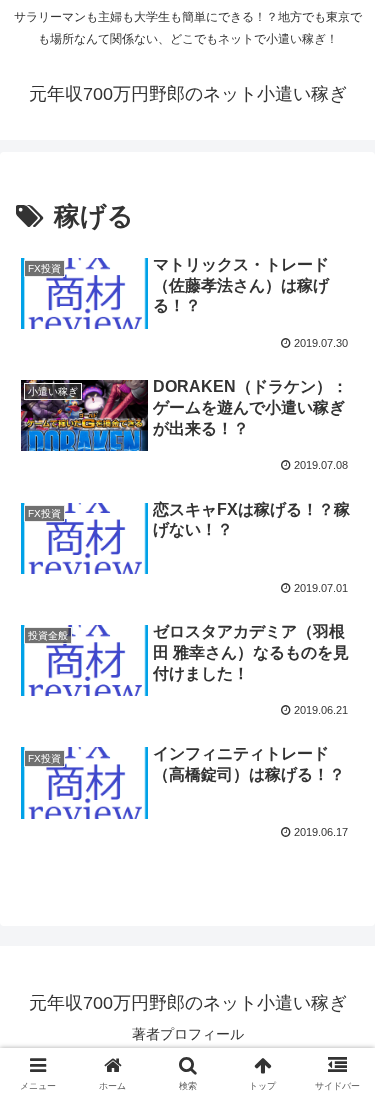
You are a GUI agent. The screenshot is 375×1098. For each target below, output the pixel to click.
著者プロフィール (188, 1034)
